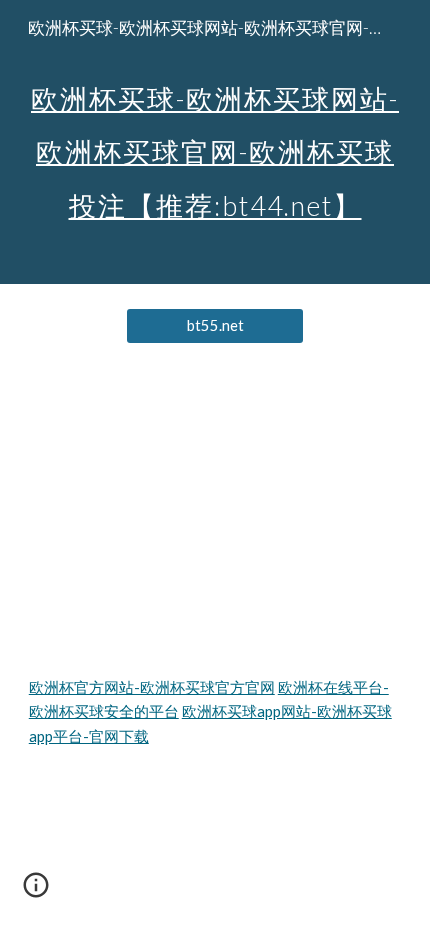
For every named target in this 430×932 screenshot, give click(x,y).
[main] (215, 142)
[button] (36, 892)
